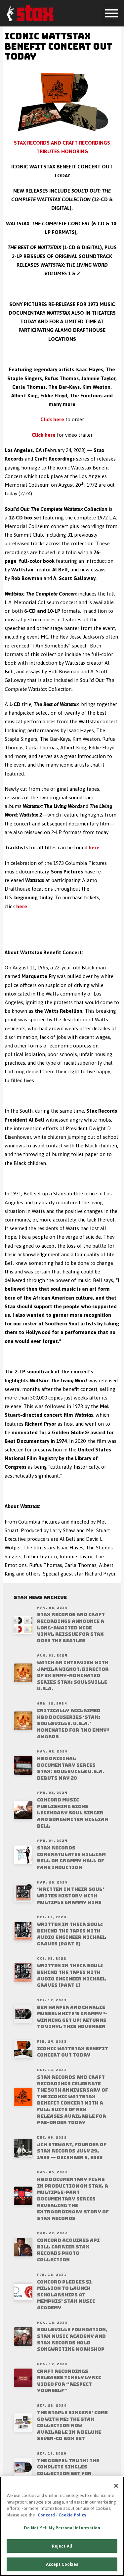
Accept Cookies (62, 2564)
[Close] (116, 2486)
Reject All (62, 2546)
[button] (111, 13)
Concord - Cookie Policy (62, 2515)
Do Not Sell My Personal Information (62, 2528)
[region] (62, 2526)
